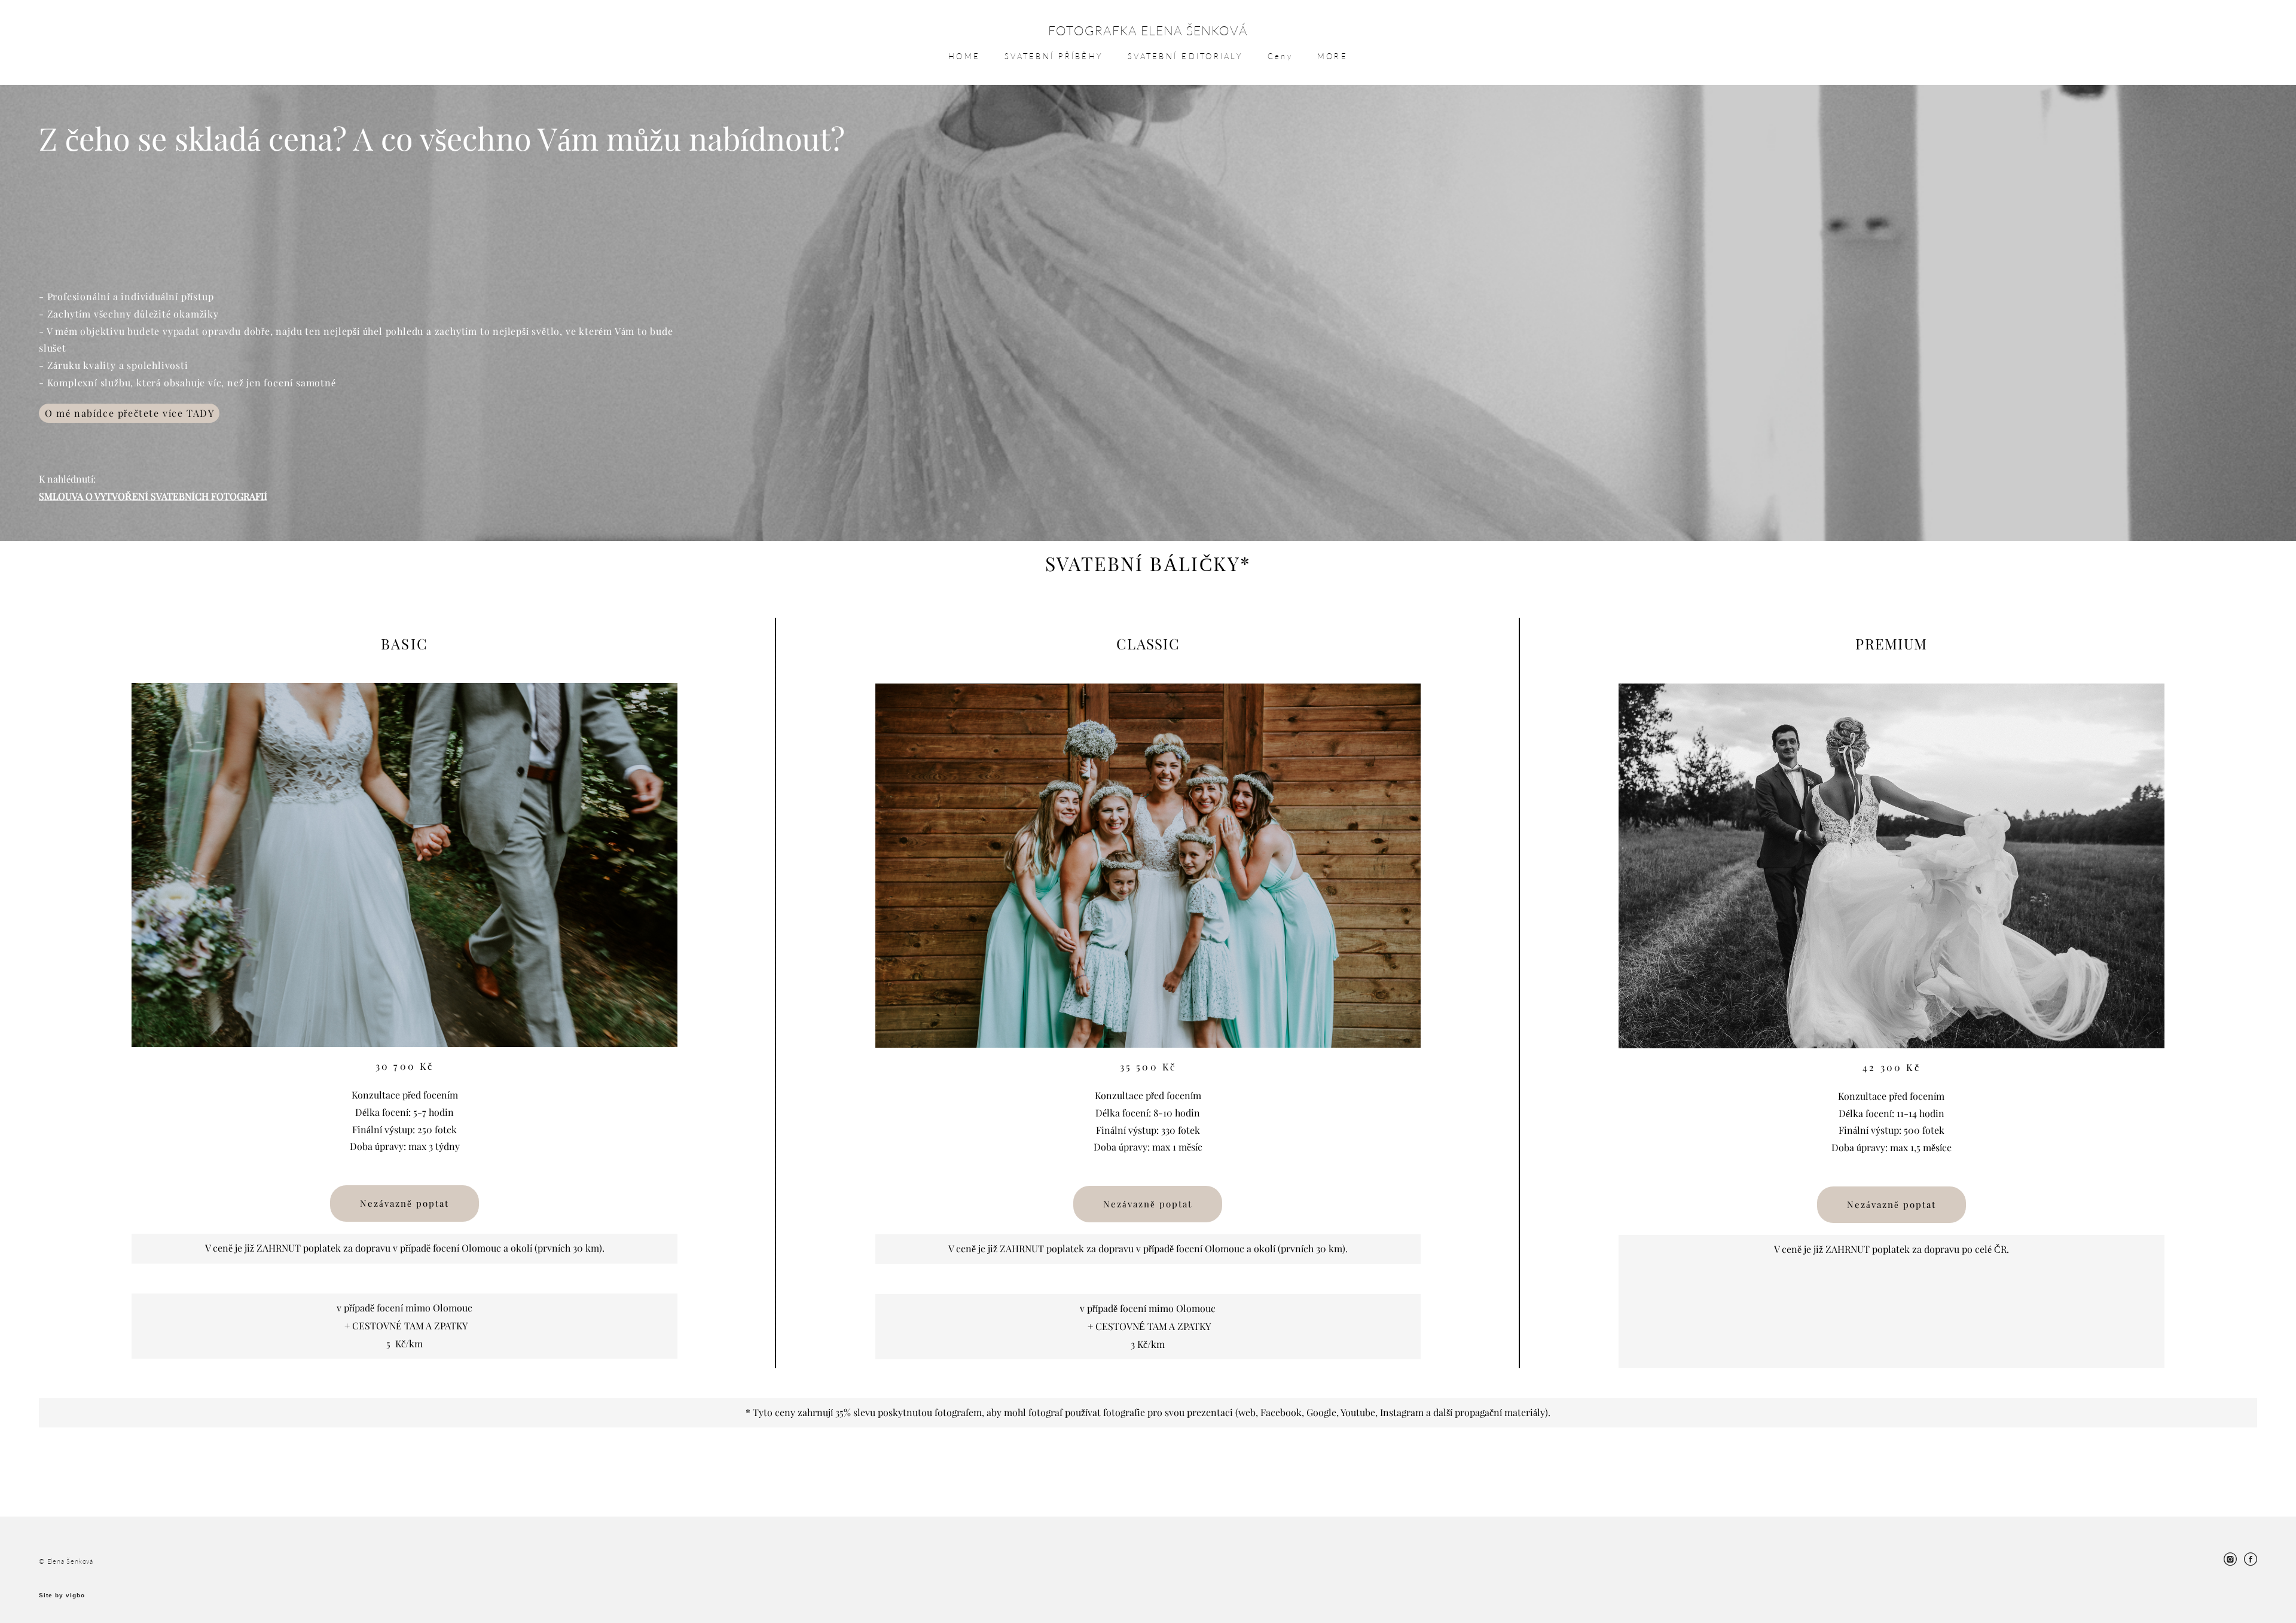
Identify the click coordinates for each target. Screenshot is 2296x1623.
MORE (1332, 56)
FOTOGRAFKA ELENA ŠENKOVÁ (1148, 30)
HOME (964, 56)
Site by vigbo (62, 1595)
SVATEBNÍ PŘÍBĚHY (1054, 56)
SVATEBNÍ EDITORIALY (1185, 56)
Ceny (1280, 56)
